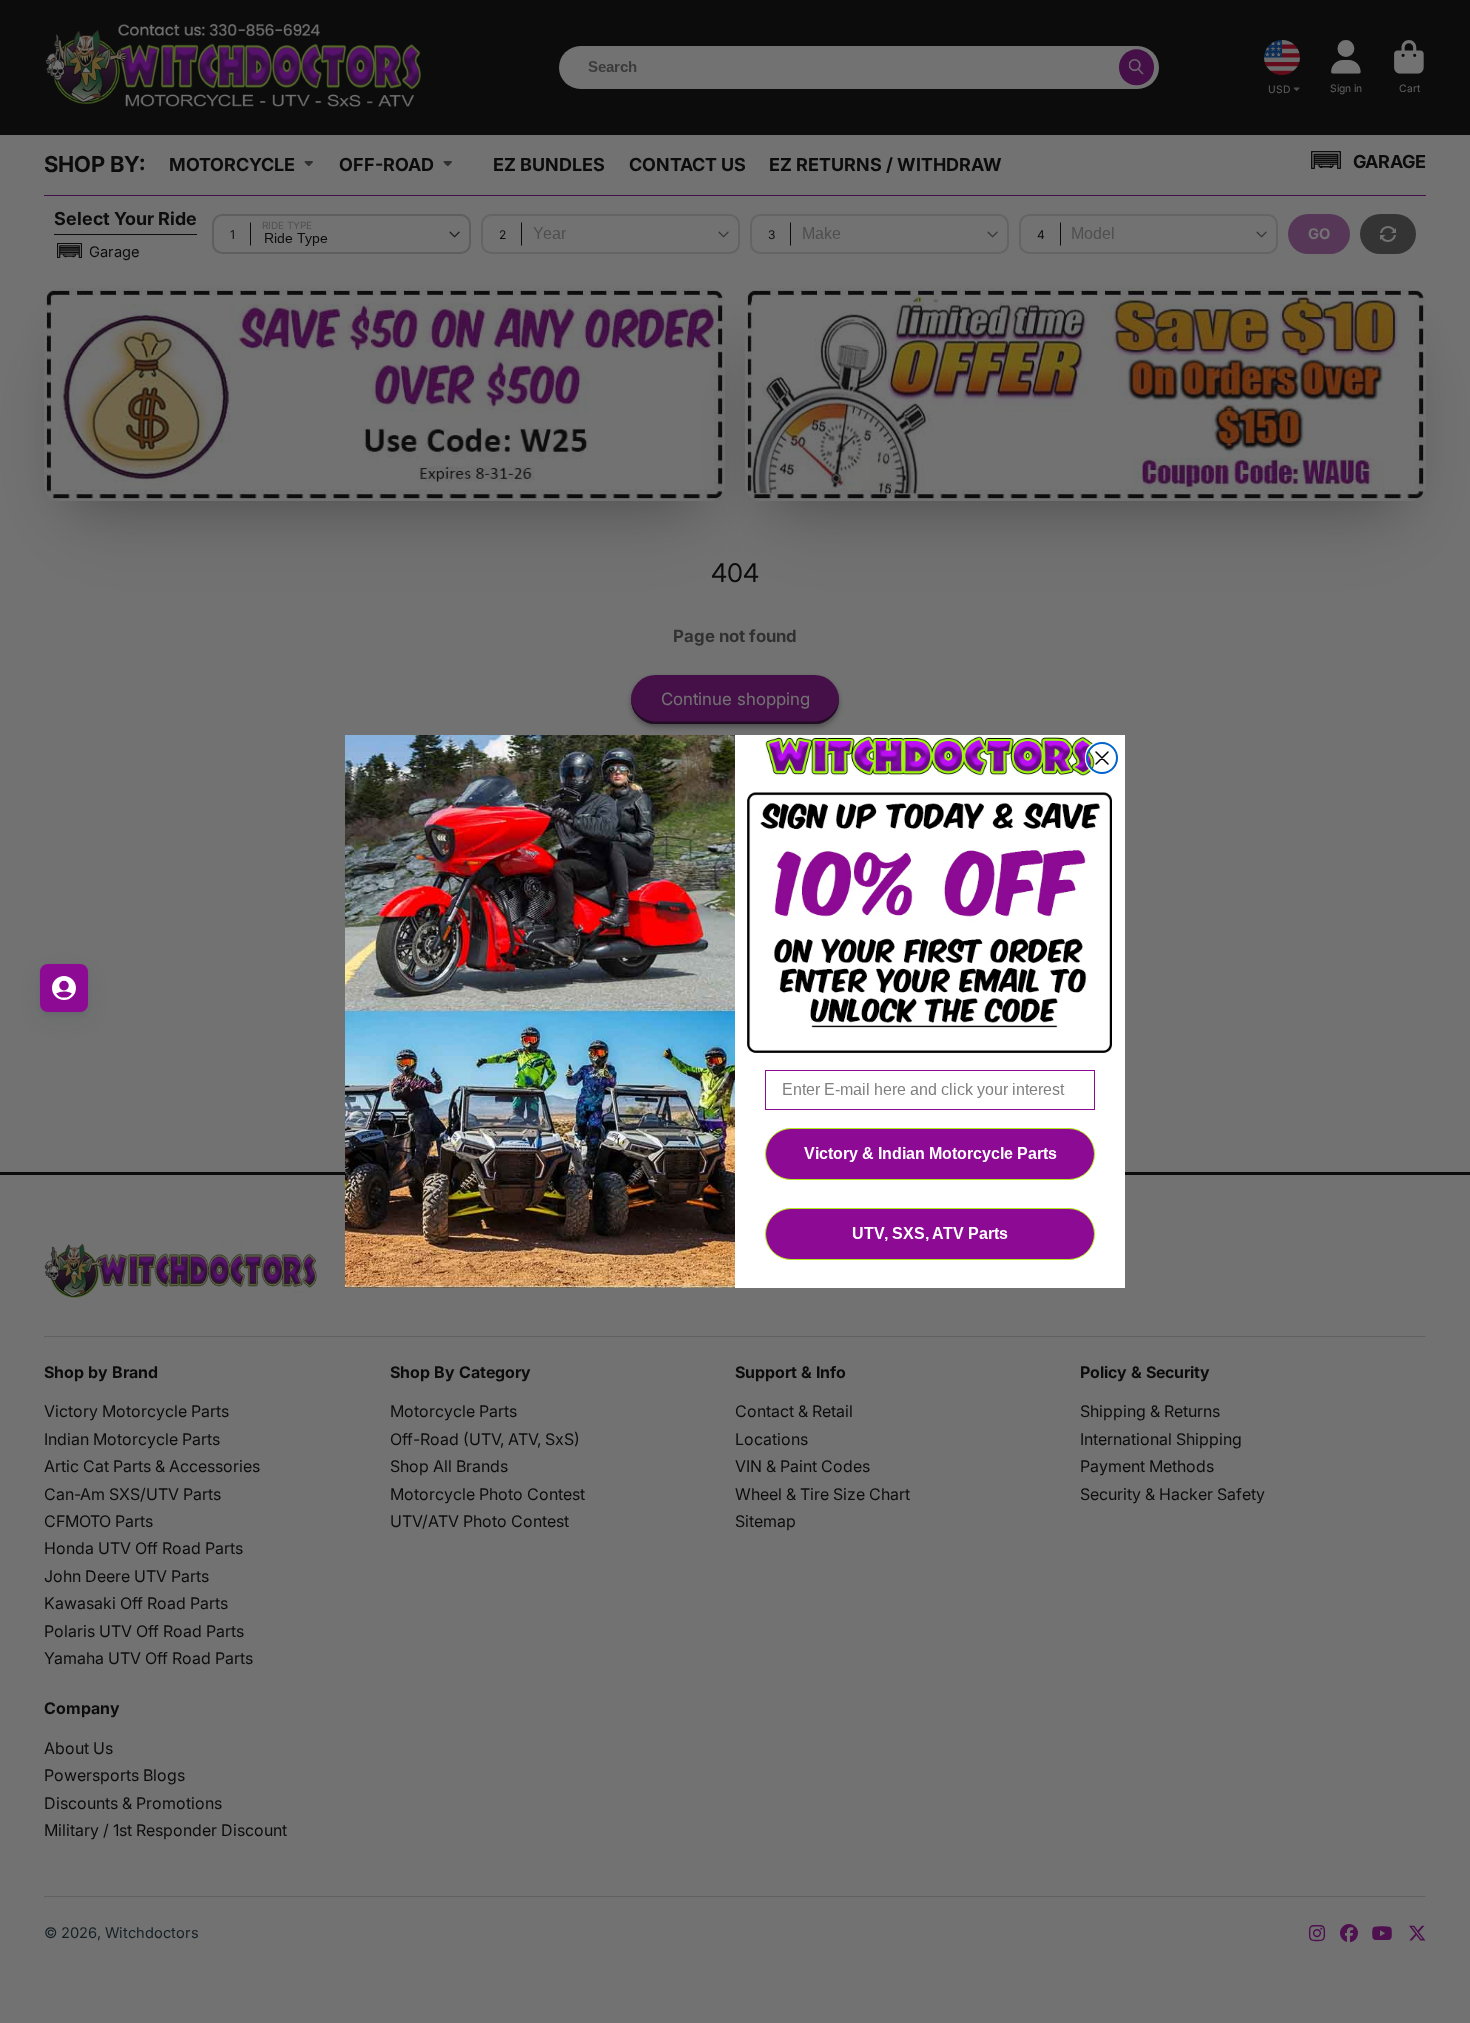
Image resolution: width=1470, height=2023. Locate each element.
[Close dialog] (1102, 758)
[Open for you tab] (64, 988)
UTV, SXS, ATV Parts (930, 1233)
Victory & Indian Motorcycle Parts (930, 1153)
